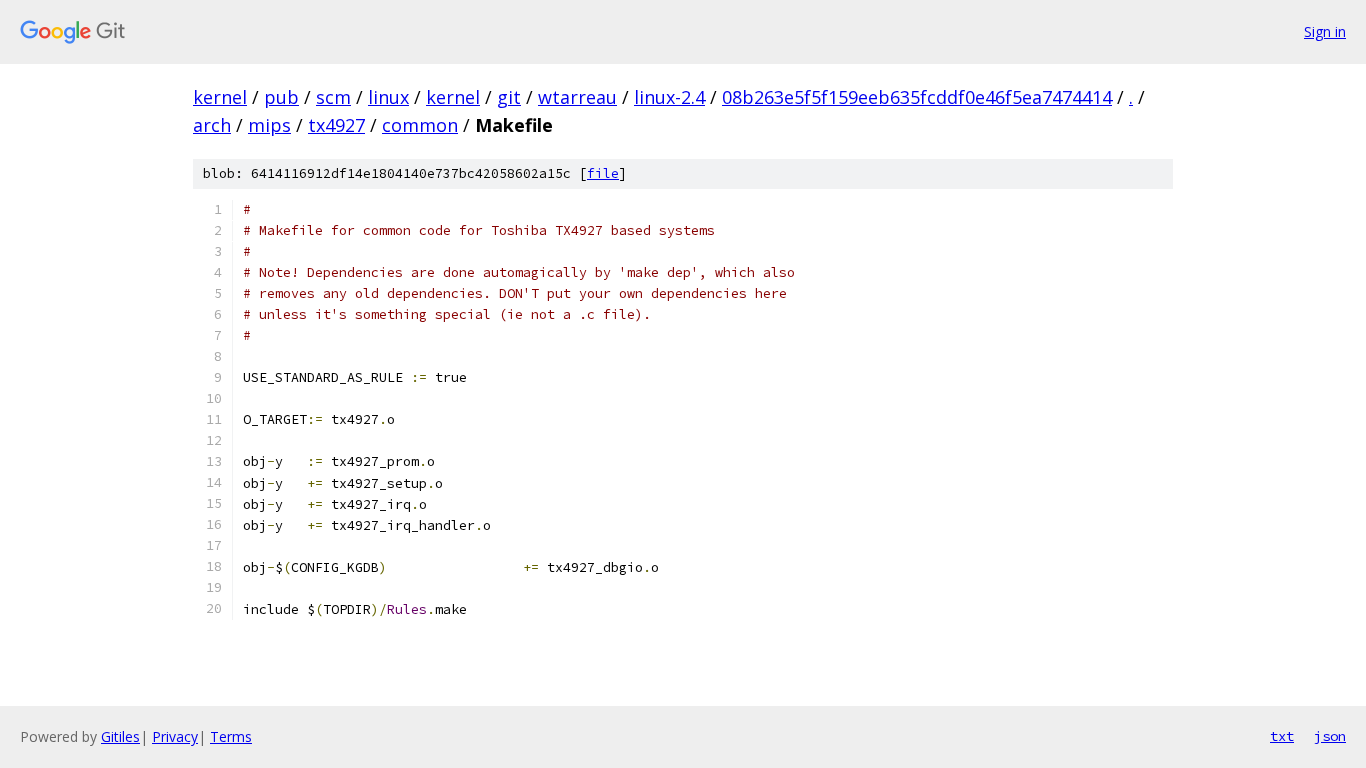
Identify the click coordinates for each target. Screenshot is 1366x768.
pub (281, 97)
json (1330, 736)
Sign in (1325, 31)
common (420, 125)
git (509, 97)
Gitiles (120, 736)
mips (269, 125)
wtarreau (577, 97)
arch (212, 125)
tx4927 (336, 125)
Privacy (175, 736)
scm (333, 97)
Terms (231, 736)
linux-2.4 (669, 97)
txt (1282, 736)
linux (388, 97)
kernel (220, 97)
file (603, 173)
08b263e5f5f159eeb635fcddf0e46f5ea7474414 (917, 97)
